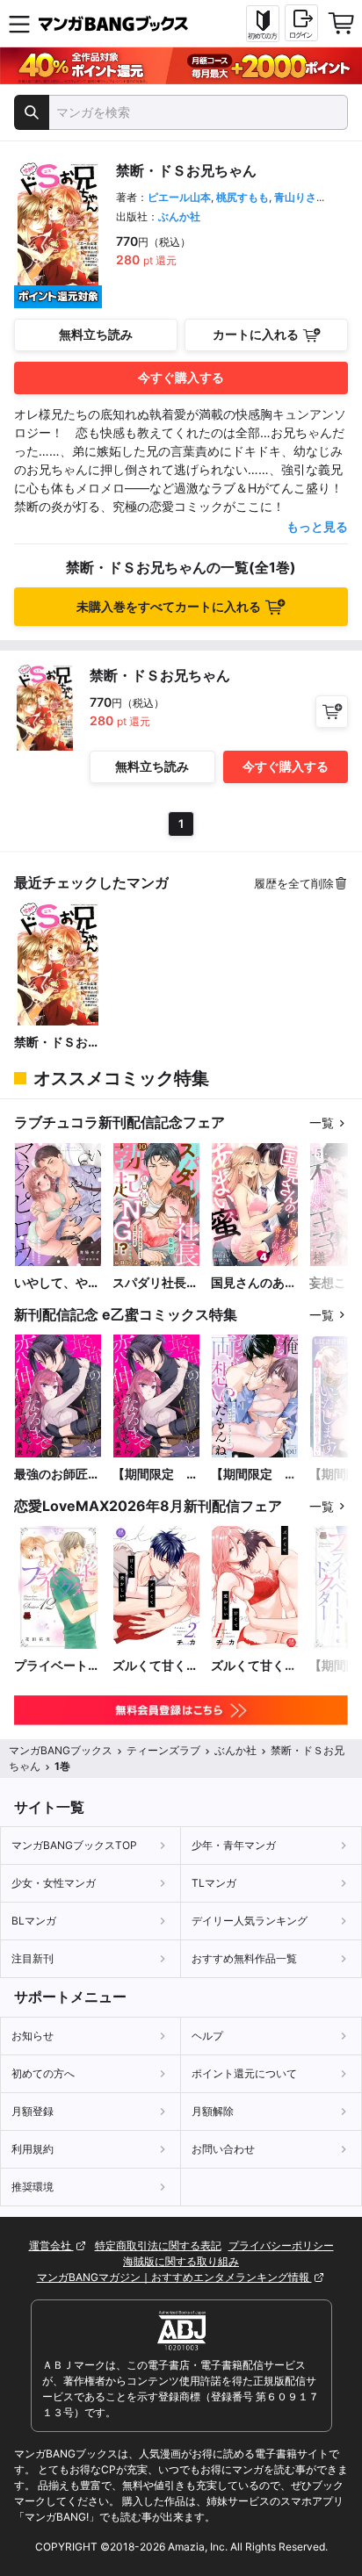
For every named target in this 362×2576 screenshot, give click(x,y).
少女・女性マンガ (54, 1883)
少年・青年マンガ (234, 1845)
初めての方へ (43, 2073)
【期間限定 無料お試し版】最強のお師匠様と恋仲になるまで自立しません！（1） (156, 1475)
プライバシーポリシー (281, 2245)
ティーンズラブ (163, 1750)
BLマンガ (34, 1921)
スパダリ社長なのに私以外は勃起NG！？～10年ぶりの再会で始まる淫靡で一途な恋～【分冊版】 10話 (156, 1283)
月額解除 (213, 2111)
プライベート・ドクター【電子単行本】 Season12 (57, 1666)
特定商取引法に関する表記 (158, 2245)
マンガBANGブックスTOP (74, 1845)
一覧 (322, 1123)
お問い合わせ (223, 2149)
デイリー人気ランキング (250, 1921)
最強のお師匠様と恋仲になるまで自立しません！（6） (57, 1475)
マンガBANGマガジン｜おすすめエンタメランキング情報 (174, 2277)
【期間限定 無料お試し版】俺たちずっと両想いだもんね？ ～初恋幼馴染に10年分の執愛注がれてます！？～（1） (254, 1475)
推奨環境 (33, 2187)
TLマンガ (214, 1883)
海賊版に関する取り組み (181, 2261)
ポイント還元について (244, 2073)
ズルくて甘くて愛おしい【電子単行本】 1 (254, 1666)
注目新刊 (33, 1958)
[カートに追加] (332, 712)
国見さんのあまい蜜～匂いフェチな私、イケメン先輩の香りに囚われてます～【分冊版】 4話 (254, 1283)
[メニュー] (19, 24)
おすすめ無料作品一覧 (244, 1958)
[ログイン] (301, 23)
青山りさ (295, 197)
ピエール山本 (179, 197)
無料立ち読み (96, 334)
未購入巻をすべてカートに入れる (169, 606)
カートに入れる (256, 334)
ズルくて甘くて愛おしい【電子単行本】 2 (156, 1666)
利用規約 (33, 2149)
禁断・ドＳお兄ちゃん (57, 1043)
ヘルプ (207, 2036)
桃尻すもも (243, 197)
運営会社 (51, 2245)
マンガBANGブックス (61, 1750)
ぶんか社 (179, 216)
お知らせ (33, 2036)
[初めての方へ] (263, 24)
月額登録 (33, 2111)
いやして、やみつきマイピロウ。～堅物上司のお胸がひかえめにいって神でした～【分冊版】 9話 (57, 1283)
